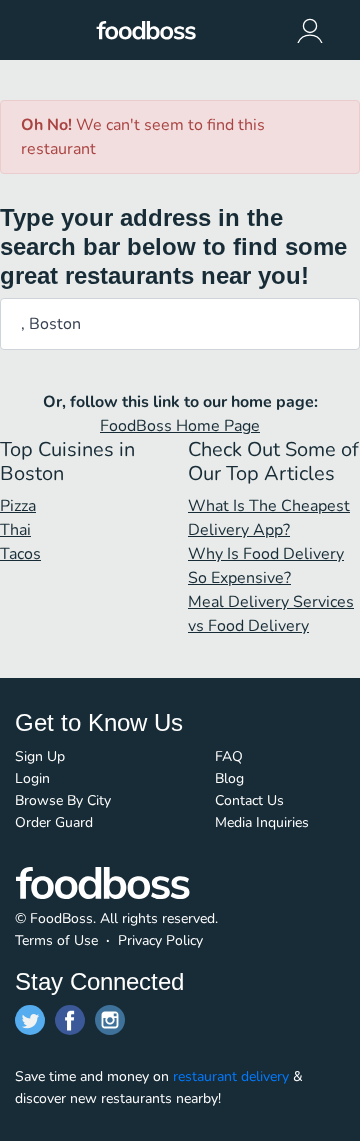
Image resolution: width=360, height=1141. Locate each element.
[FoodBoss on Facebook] (70, 1020)
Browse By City (63, 800)
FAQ (229, 756)
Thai (15, 530)
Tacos (20, 554)
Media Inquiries (262, 822)
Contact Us (249, 800)
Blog (229, 778)
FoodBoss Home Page (180, 426)
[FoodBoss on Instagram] (110, 1020)
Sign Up (40, 756)
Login (32, 778)
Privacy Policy (160, 940)
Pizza (18, 506)
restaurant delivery (231, 1076)
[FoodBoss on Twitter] (30, 1020)
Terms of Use (56, 940)
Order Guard (54, 822)
